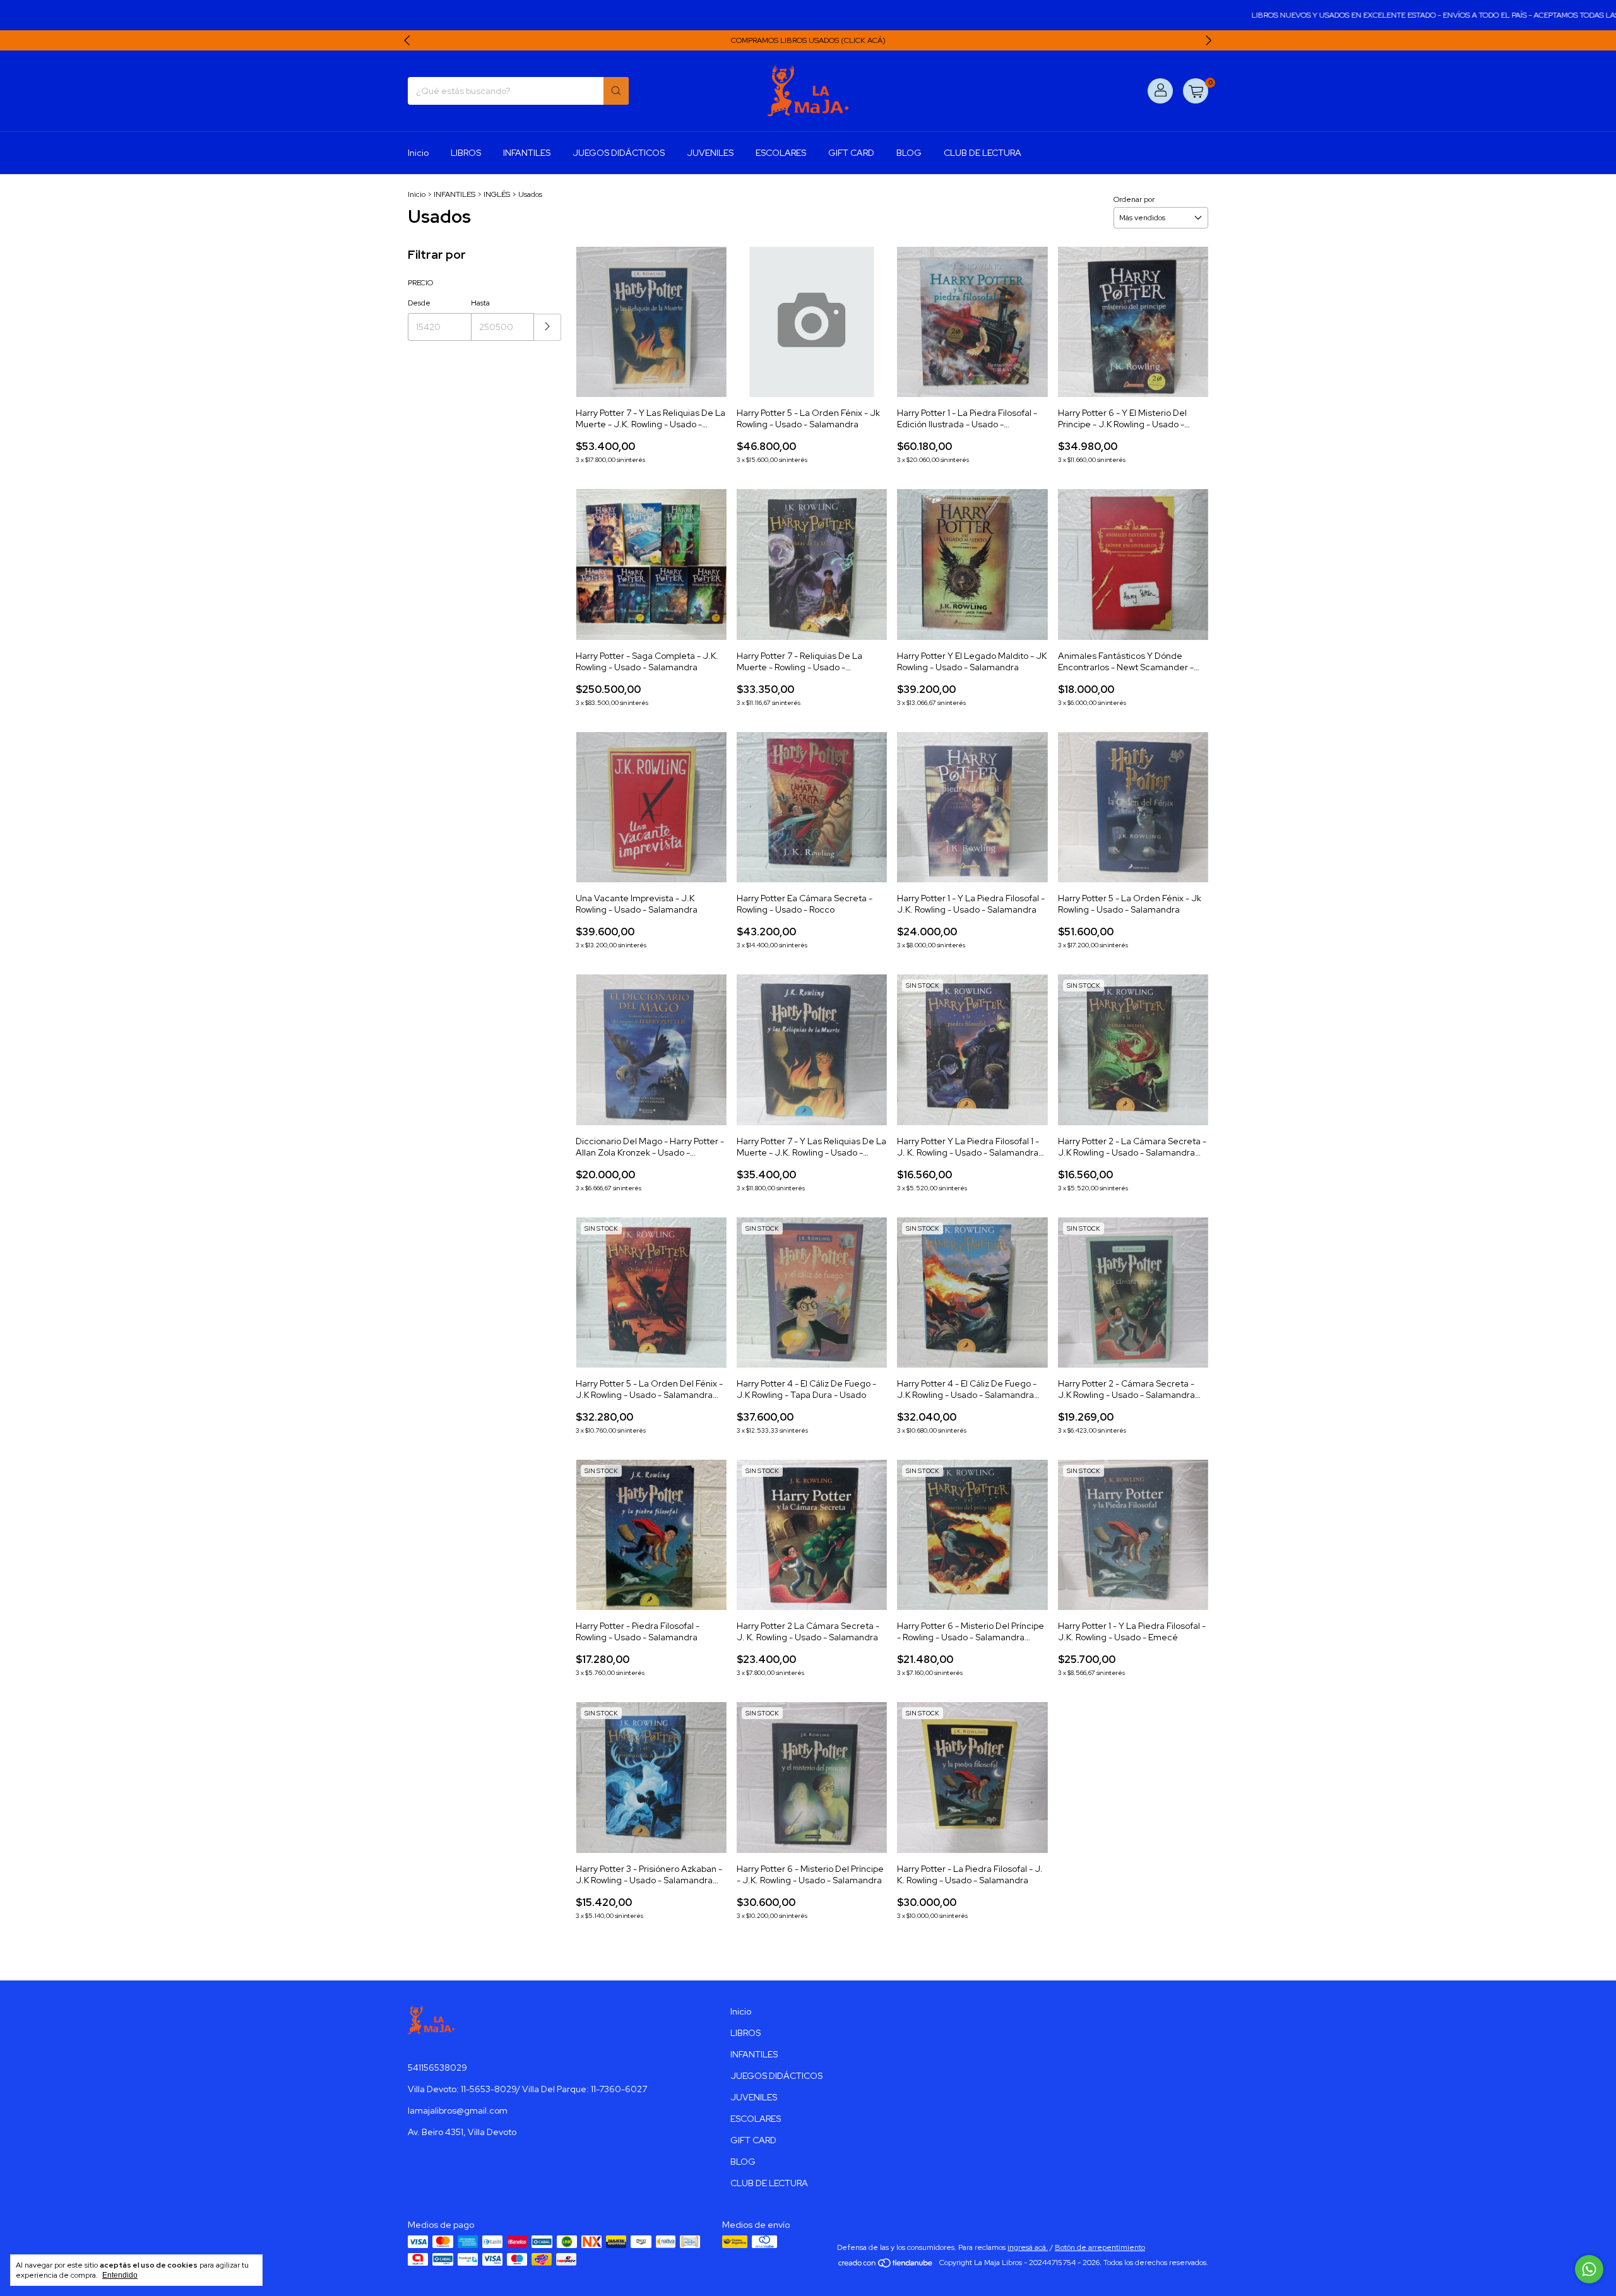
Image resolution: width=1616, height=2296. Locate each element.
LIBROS (466, 153)
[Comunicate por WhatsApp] (1589, 2269)
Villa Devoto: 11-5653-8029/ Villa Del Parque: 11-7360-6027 (527, 2089)
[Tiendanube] (886, 2266)
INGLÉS (497, 194)
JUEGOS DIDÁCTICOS (619, 153)
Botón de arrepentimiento (1100, 2247)
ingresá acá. (1028, 2247)
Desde (419, 303)
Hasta (480, 303)
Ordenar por (1134, 199)
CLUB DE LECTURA (983, 153)
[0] (1196, 91)
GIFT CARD (851, 153)
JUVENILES (710, 153)
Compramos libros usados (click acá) (808, 40)
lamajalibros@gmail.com (458, 2110)
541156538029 (437, 2068)
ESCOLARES (781, 153)
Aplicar (548, 327)
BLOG (909, 153)
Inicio (418, 153)
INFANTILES (527, 153)
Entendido (120, 2275)
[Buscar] (616, 91)
